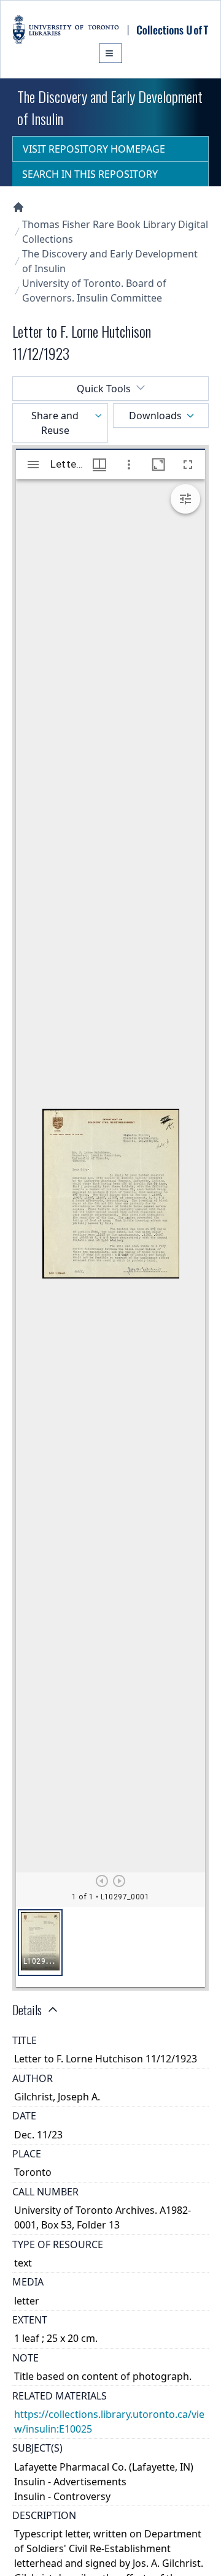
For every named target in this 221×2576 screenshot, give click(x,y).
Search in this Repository (90, 174)
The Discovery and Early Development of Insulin (110, 261)
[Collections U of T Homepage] (18, 207)
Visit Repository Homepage (94, 149)
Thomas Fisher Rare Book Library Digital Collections (115, 232)
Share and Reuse (55, 423)
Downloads (155, 416)
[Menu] (110, 53)
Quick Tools (104, 389)
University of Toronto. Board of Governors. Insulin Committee (94, 291)
